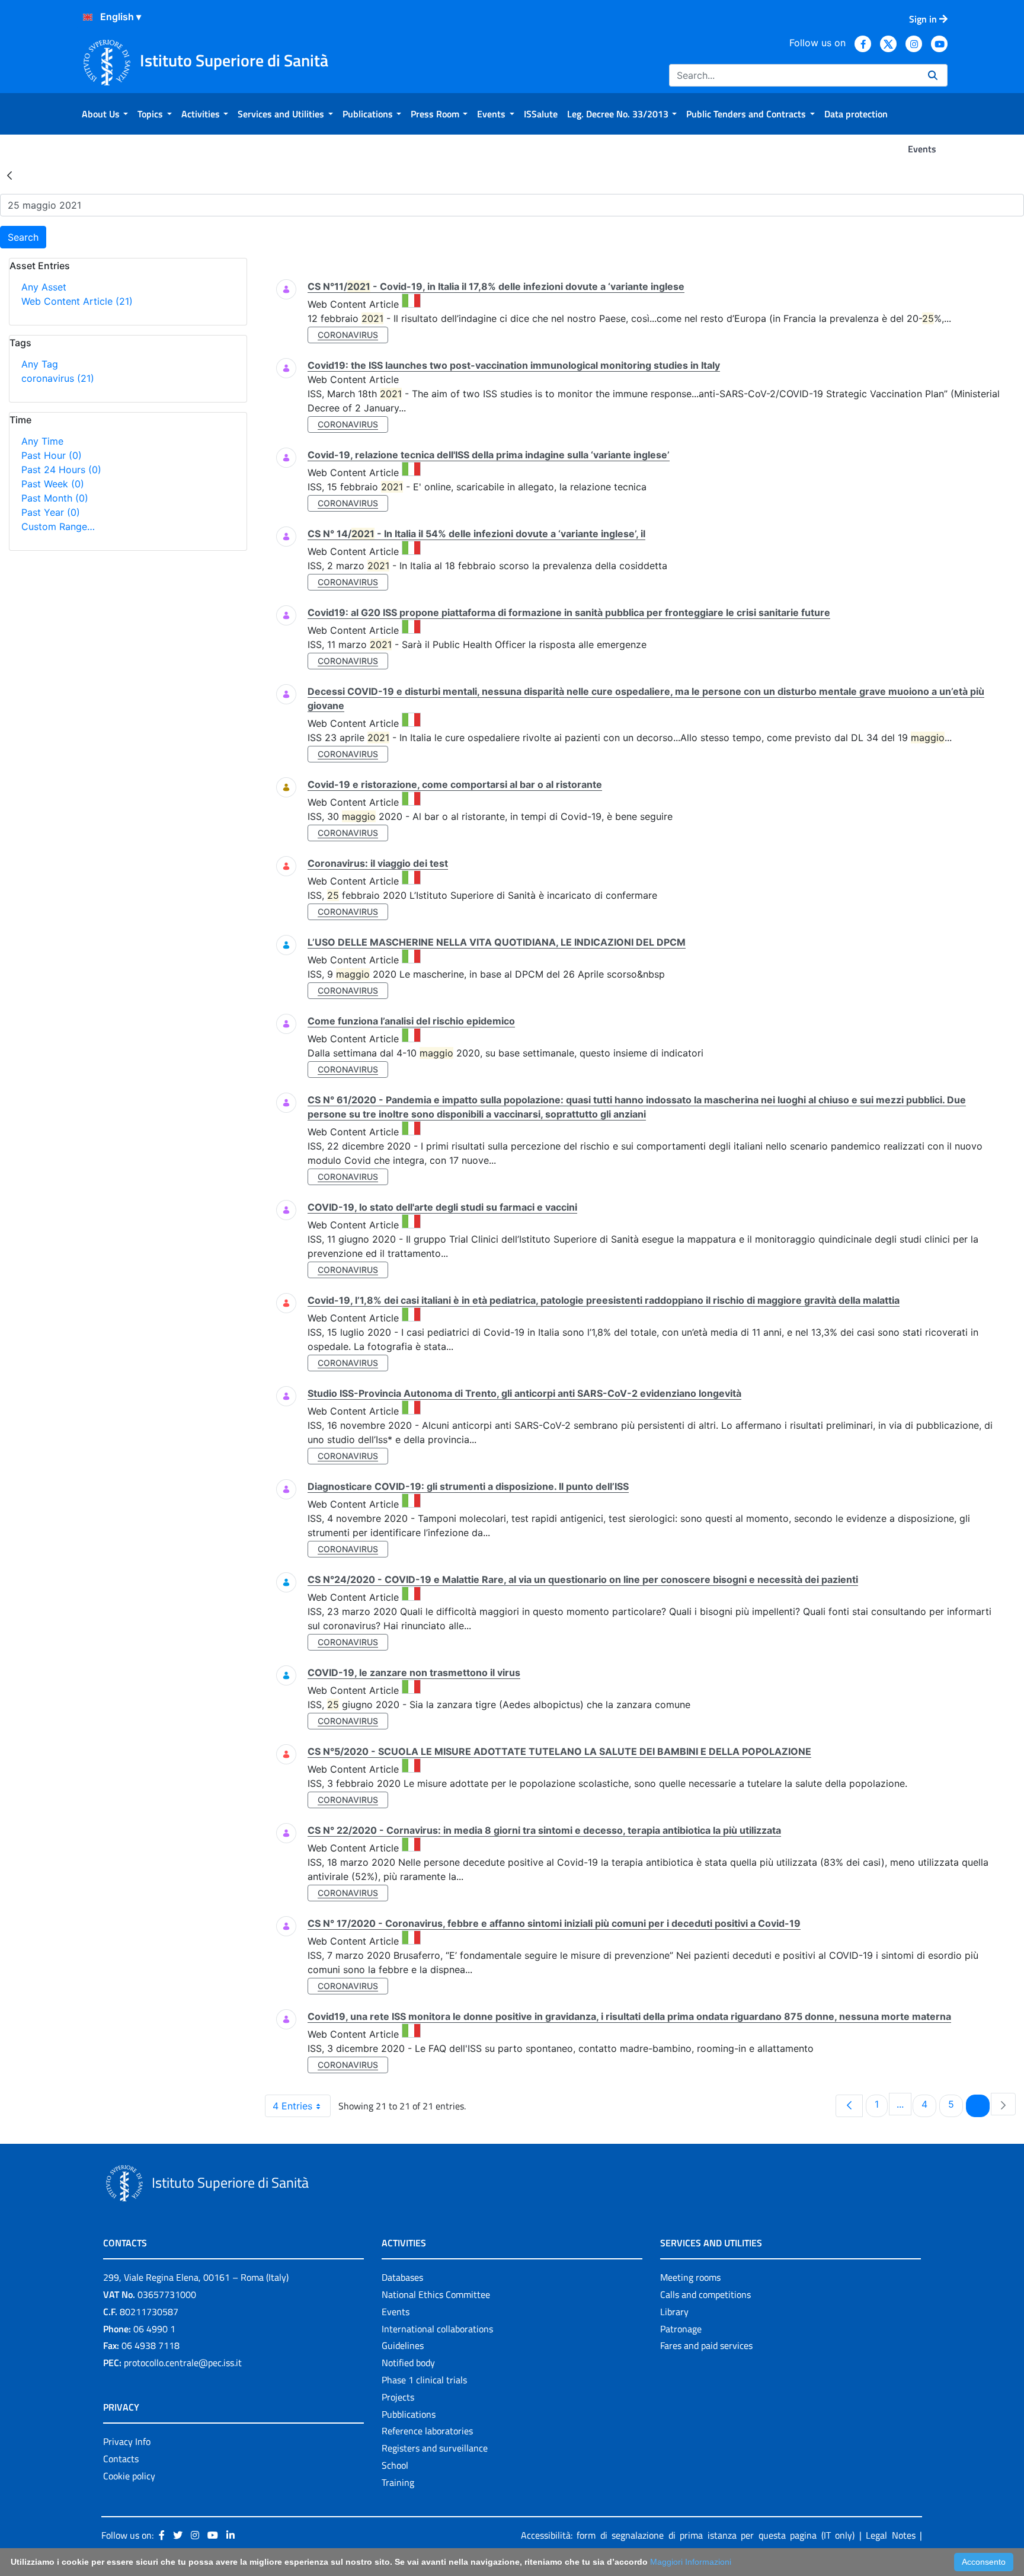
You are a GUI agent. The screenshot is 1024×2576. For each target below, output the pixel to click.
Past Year (51, 512)
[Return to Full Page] (9, 175)
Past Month (55, 498)
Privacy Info (127, 2441)
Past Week (53, 484)
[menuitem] (105, 114)
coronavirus (58, 378)
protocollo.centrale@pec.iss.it (183, 2363)
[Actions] (88, 17)
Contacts (121, 2459)
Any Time (42, 441)
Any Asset (44, 287)
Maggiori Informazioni (691, 2562)
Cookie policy (129, 2476)
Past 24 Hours (61, 470)
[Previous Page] (849, 2106)
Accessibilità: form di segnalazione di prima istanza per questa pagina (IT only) (688, 2535)
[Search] (933, 75)
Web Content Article (77, 301)
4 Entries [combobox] (292, 2106)
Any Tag (40, 364)
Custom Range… (58, 526)
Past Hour (52, 455)
